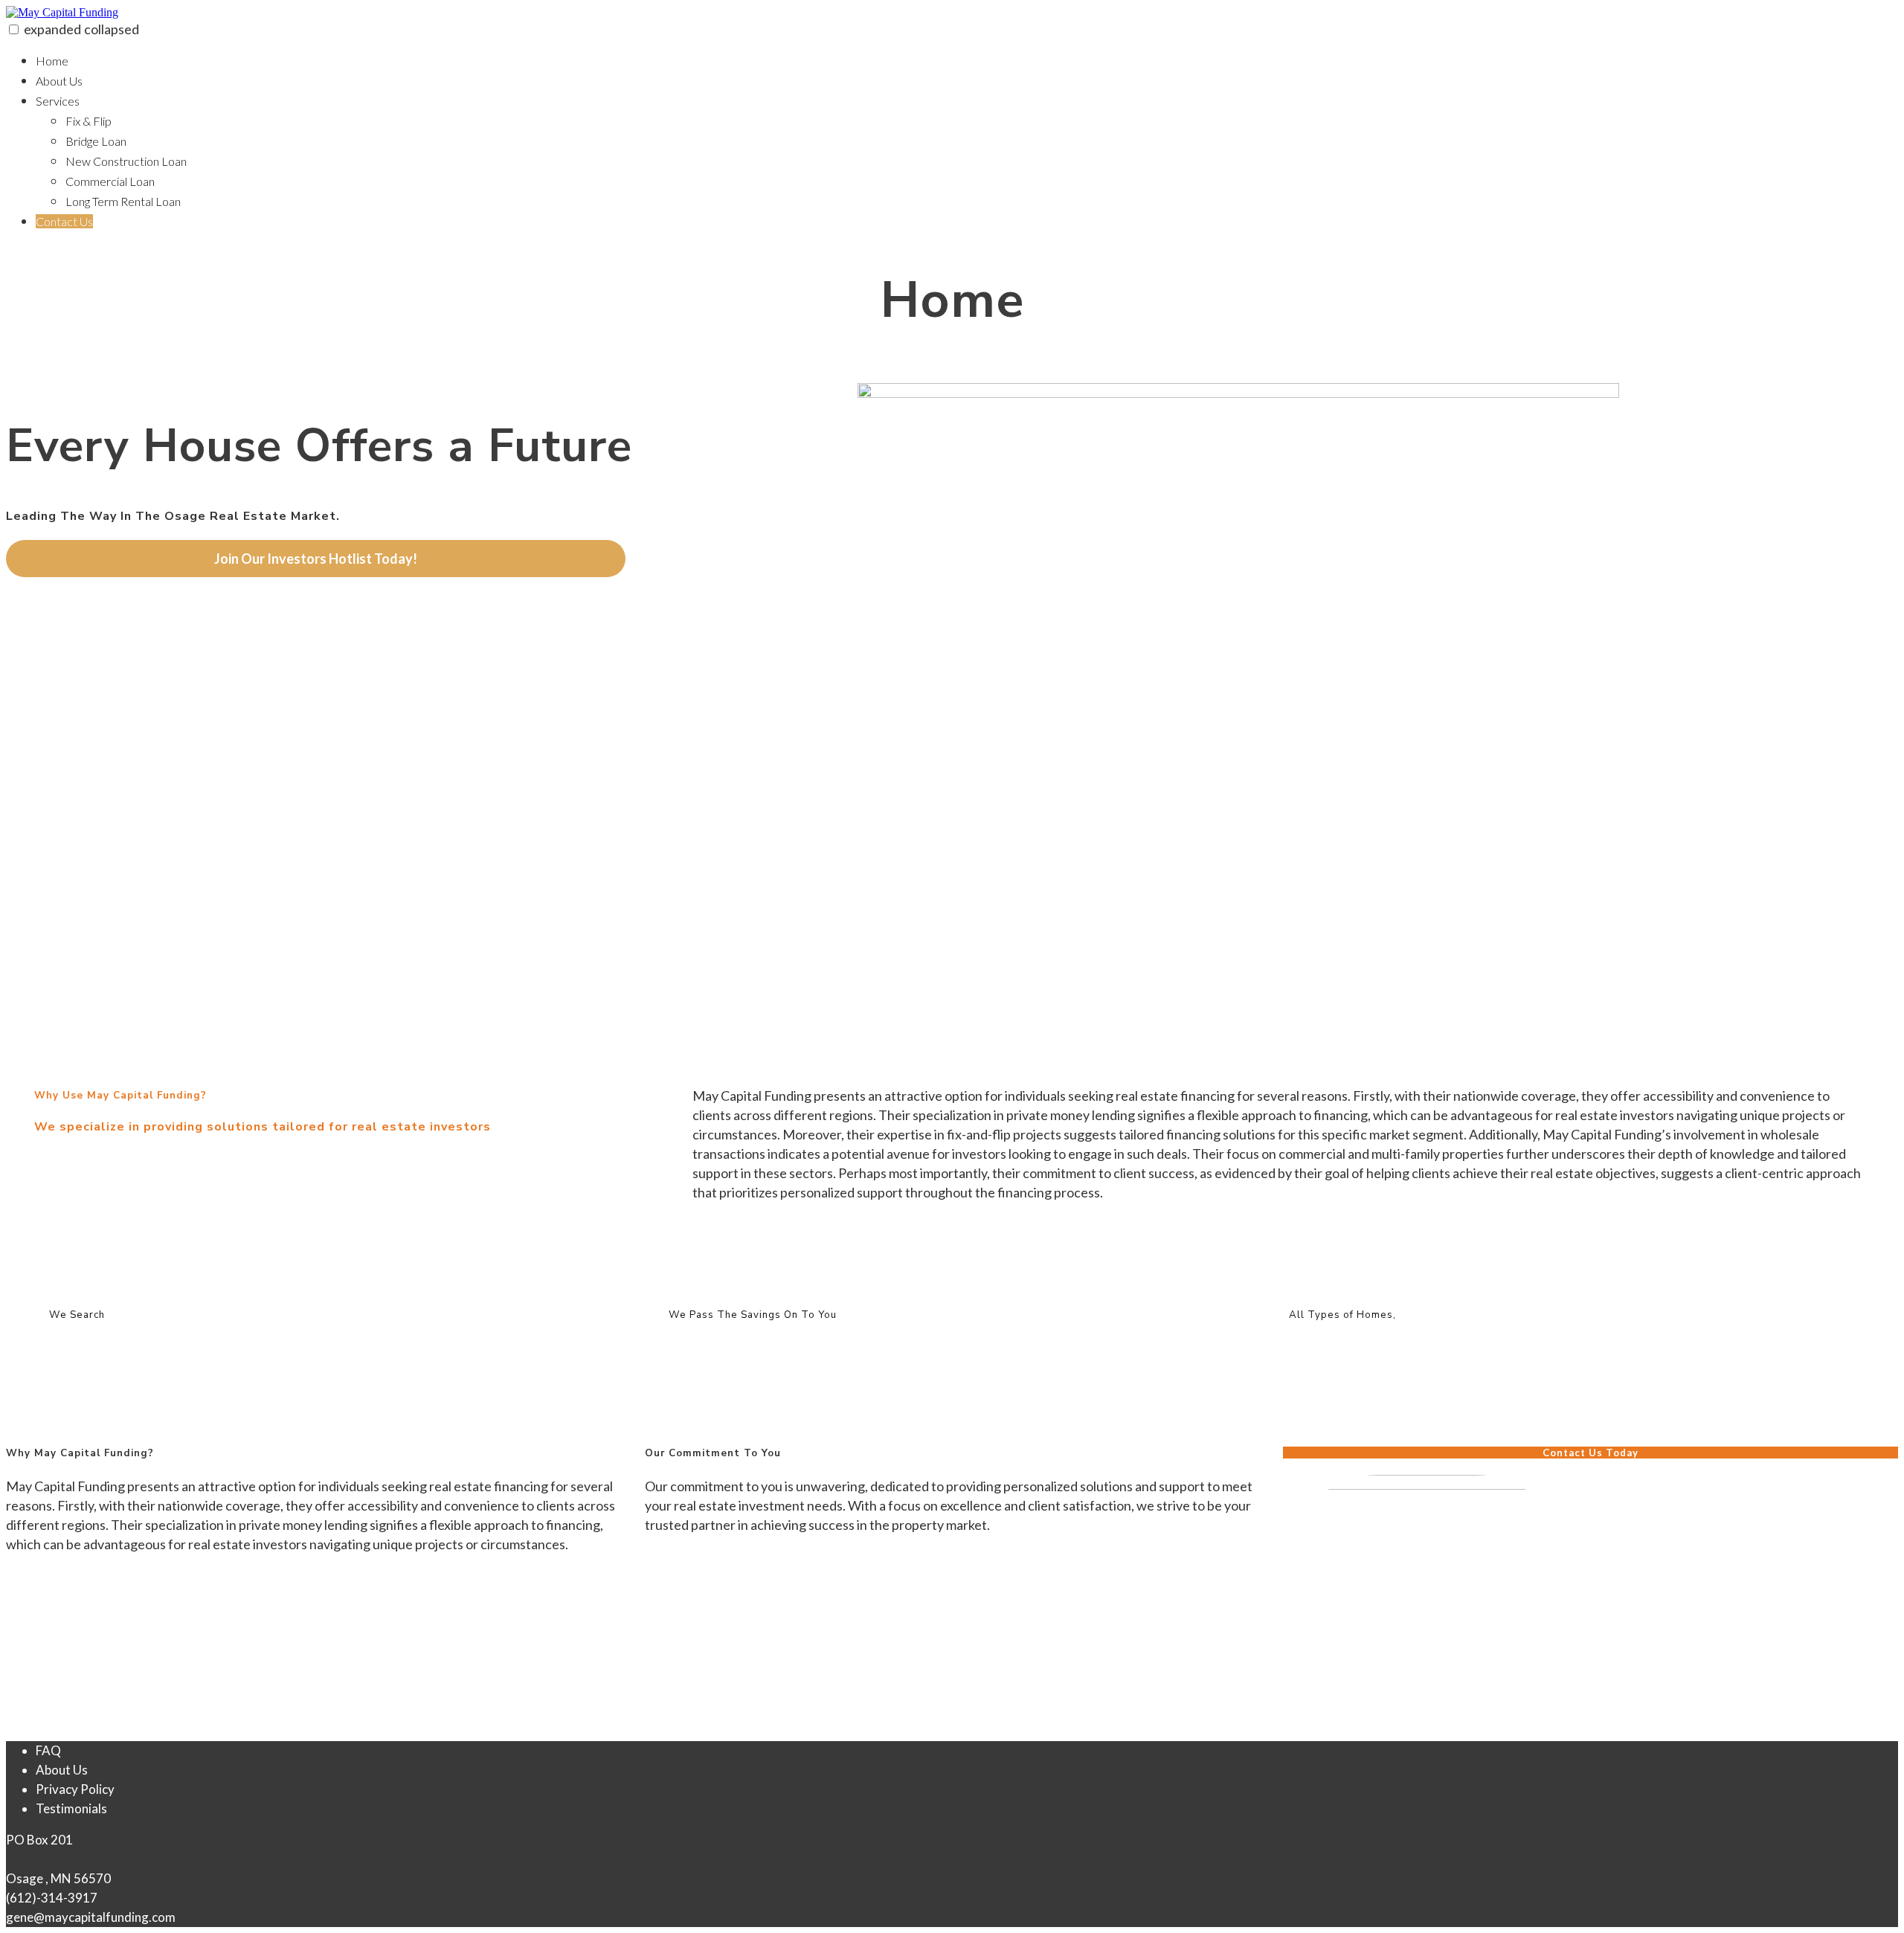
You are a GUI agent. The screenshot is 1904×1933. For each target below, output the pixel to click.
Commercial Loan (110, 181)
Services (58, 101)
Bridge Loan (96, 141)
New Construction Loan (126, 161)
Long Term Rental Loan (123, 201)
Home (52, 61)
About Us (59, 81)
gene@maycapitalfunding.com (91, 1917)
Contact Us (64, 221)
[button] (14, 29)
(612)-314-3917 (52, 1898)
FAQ (48, 1750)
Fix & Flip (89, 121)
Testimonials (71, 1808)
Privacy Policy (75, 1789)
